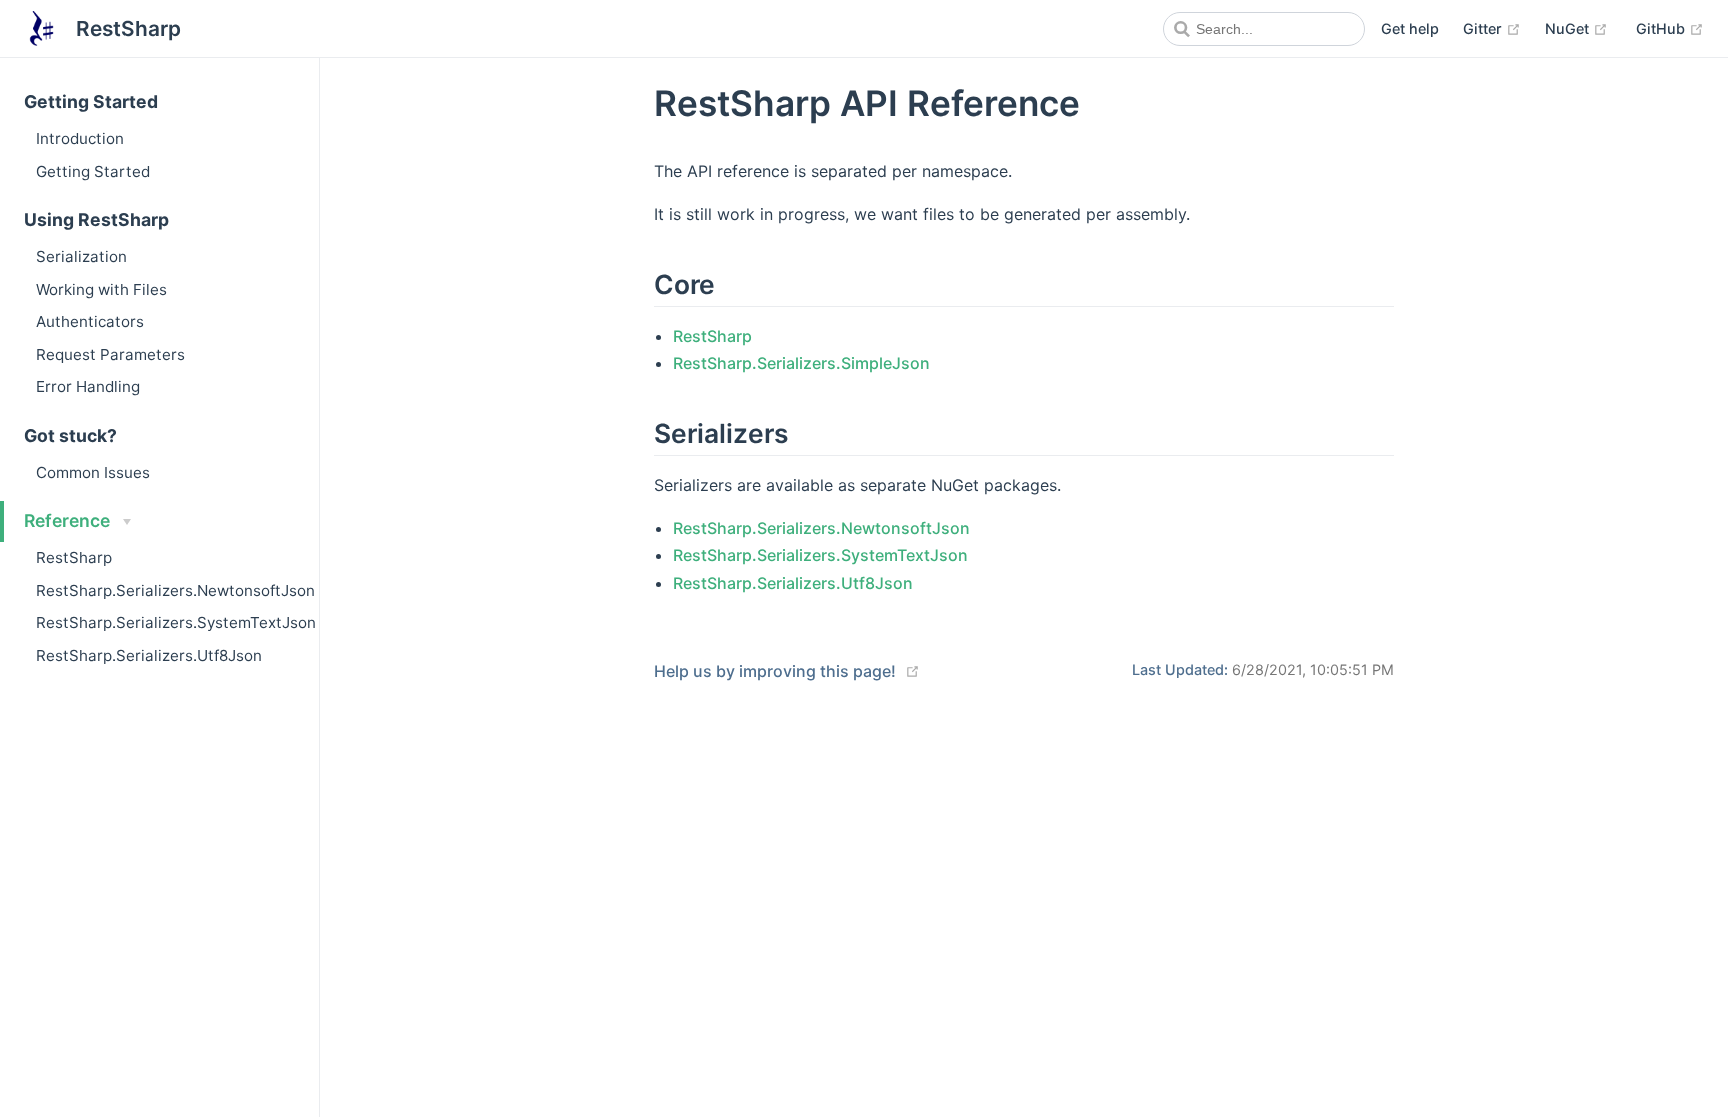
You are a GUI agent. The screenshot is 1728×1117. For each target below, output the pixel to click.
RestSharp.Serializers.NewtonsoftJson (175, 590)
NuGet (1576, 28)
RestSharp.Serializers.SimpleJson (801, 363)
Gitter (1492, 28)
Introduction (80, 138)
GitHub (1670, 28)
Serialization (81, 256)
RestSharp (74, 557)
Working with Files (101, 289)
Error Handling (88, 386)
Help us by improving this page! (775, 671)
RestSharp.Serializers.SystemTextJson (176, 622)
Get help (1410, 28)
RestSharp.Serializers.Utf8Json (149, 655)
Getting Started (93, 171)
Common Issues (93, 472)
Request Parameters (110, 354)
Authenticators (90, 321)
